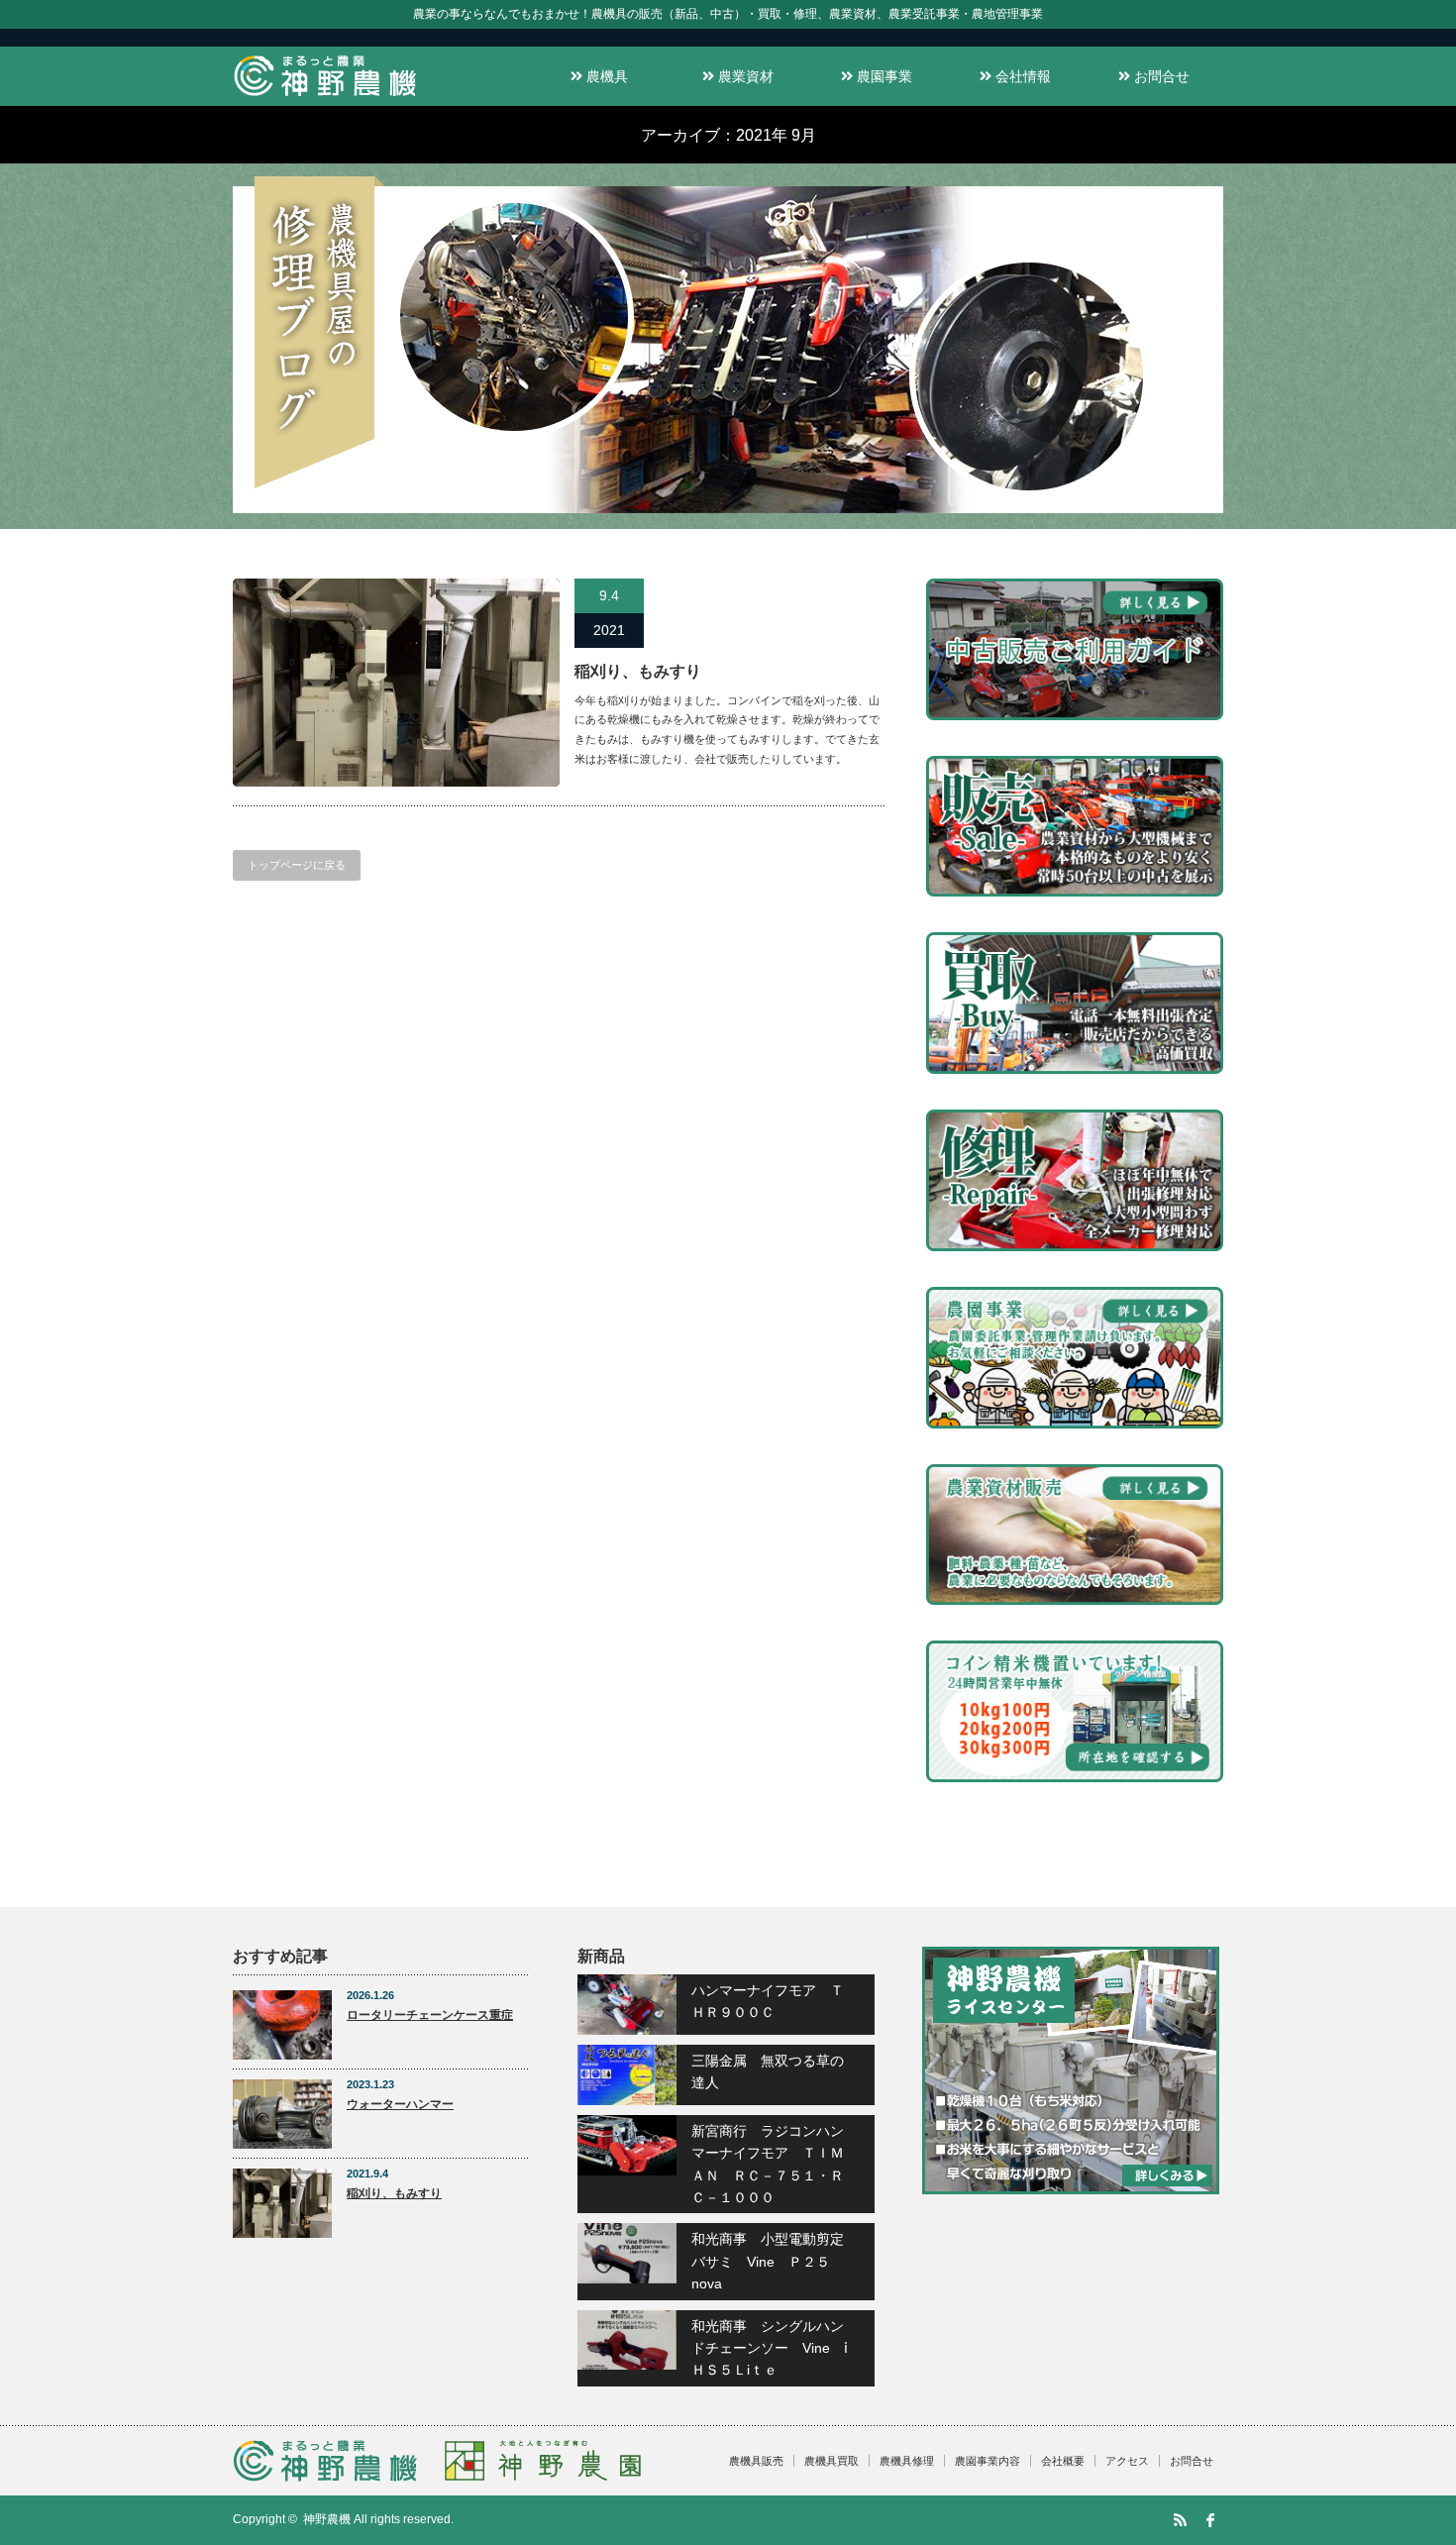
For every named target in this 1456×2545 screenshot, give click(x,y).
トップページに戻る (297, 865)
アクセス (1127, 2461)
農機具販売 (756, 2461)
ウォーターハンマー (400, 2104)
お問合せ (1160, 76)
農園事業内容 (988, 2461)
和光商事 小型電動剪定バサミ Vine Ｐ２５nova (768, 2261)
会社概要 (1063, 2461)
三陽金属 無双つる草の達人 (768, 2071)
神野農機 (327, 2519)
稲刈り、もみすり (638, 671)
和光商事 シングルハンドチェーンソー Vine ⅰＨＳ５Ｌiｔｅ (770, 2348)
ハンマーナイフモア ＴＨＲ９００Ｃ (768, 2001)
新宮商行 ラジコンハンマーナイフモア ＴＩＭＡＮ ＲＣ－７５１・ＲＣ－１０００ (768, 2164)
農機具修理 (907, 2461)
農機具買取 (832, 2461)
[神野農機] (325, 97)
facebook (1210, 2520)
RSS (1180, 2520)
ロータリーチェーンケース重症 (430, 2015)
